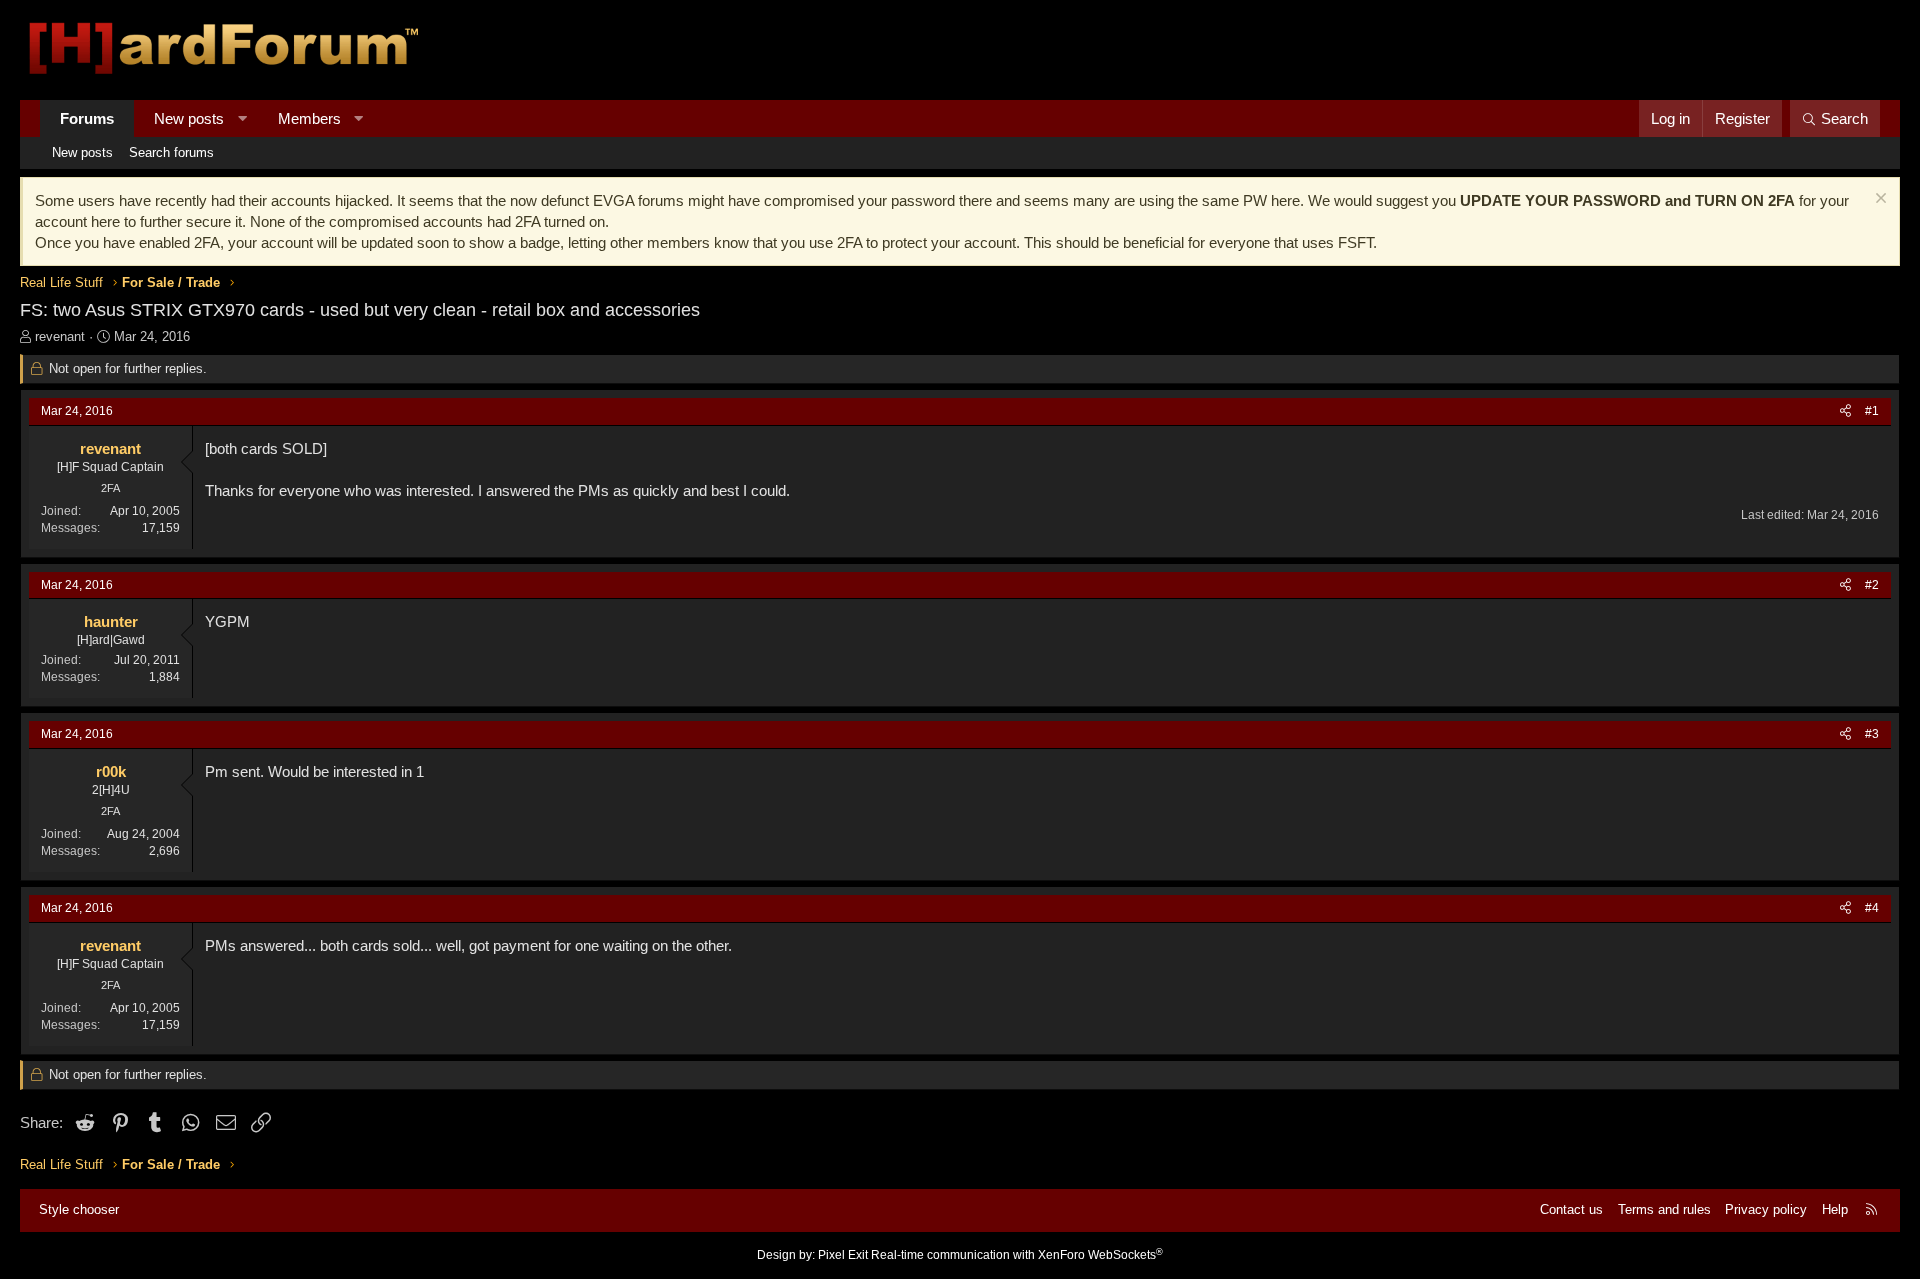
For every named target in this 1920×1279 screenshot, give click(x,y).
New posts (189, 118)
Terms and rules (1664, 1209)
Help (1835, 1209)
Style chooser (79, 1209)
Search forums (171, 152)
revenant (60, 336)
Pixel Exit (843, 1255)
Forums (87, 118)
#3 (1872, 734)
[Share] (1845, 411)
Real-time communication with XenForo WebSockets (1017, 1255)
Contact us (1571, 1209)
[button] (242, 118)
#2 (1872, 585)
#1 (1872, 411)
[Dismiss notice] (1878, 200)
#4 (1872, 908)
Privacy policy (1766, 1209)
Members (309, 118)
